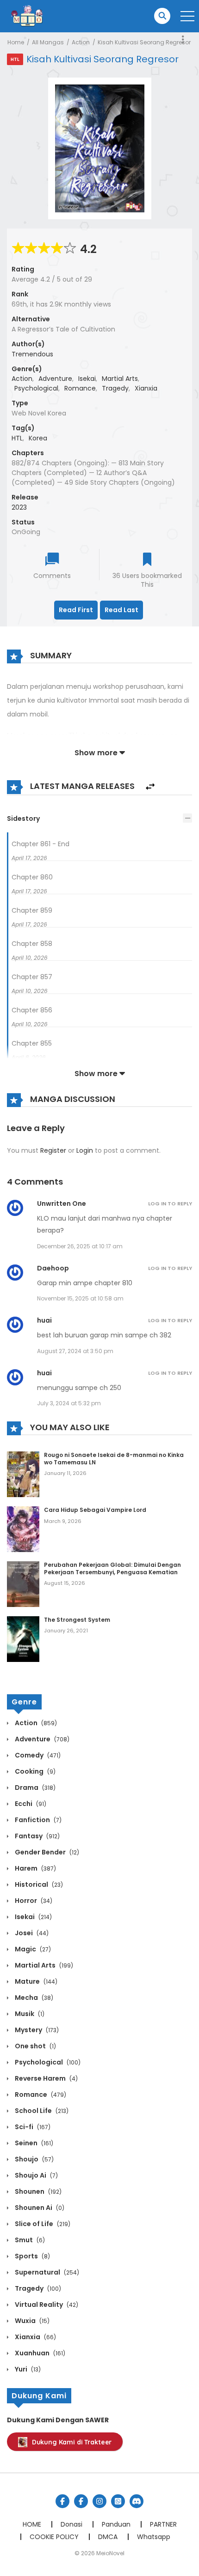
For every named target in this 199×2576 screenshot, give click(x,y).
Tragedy (115, 388)
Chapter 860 (32, 877)
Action (81, 42)
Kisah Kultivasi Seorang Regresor (144, 42)
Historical (38, 1884)
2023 (19, 507)
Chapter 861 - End (40, 844)
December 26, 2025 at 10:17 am (80, 1246)
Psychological (36, 388)
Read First (76, 610)
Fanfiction (37, 1820)
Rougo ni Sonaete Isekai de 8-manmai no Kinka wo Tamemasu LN (114, 1459)
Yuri (27, 2369)
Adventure (55, 379)
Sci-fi (32, 2127)
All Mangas (48, 42)
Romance (80, 388)
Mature (35, 1981)
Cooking (34, 1771)
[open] (187, 16)
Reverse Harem (46, 2078)
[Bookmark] (147, 560)
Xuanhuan (39, 2353)
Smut (29, 2240)
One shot (35, 2046)
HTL (17, 438)
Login (85, 1150)
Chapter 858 (32, 944)
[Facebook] (62, 2501)
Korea (38, 438)
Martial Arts (120, 379)
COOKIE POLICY (54, 2537)
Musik (29, 2014)
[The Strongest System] (23, 1638)
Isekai (87, 379)
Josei (31, 1933)
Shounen (37, 2191)
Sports (32, 2256)
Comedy (37, 1755)
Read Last (121, 610)
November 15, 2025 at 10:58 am (80, 1298)
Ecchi (30, 1804)
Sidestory (23, 819)
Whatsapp (154, 2537)
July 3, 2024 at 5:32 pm (69, 1403)
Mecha (33, 1998)
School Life (41, 2111)
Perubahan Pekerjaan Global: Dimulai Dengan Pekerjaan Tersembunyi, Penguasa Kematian (112, 1568)
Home (16, 42)
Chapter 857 (32, 977)
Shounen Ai (39, 2208)
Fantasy (37, 1836)
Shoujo (34, 2159)
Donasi (72, 2524)
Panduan (116, 2524)
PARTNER (163, 2524)
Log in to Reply (170, 1204)
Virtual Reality (46, 2305)
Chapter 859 (32, 910)
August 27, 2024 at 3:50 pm (75, 1351)
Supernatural (46, 2272)
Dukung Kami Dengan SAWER (58, 2420)
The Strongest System (77, 1620)
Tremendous (32, 354)
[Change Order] (150, 787)
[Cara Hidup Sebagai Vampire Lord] (23, 1529)
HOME (32, 2524)
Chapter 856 (32, 1010)
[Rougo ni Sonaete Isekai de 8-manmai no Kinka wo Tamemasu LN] (23, 1474)
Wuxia (31, 2321)
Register (53, 1150)
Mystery (36, 2030)
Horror (33, 1901)
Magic (32, 1949)
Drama (34, 1788)
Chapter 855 (32, 1043)
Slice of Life (42, 2224)
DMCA (108, 2537)
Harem (35, 1868)
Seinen (33, 2143)
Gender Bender (46, 1852)
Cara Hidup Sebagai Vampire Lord (95, 1510)
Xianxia (146, 388)
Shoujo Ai (36, 2175)
